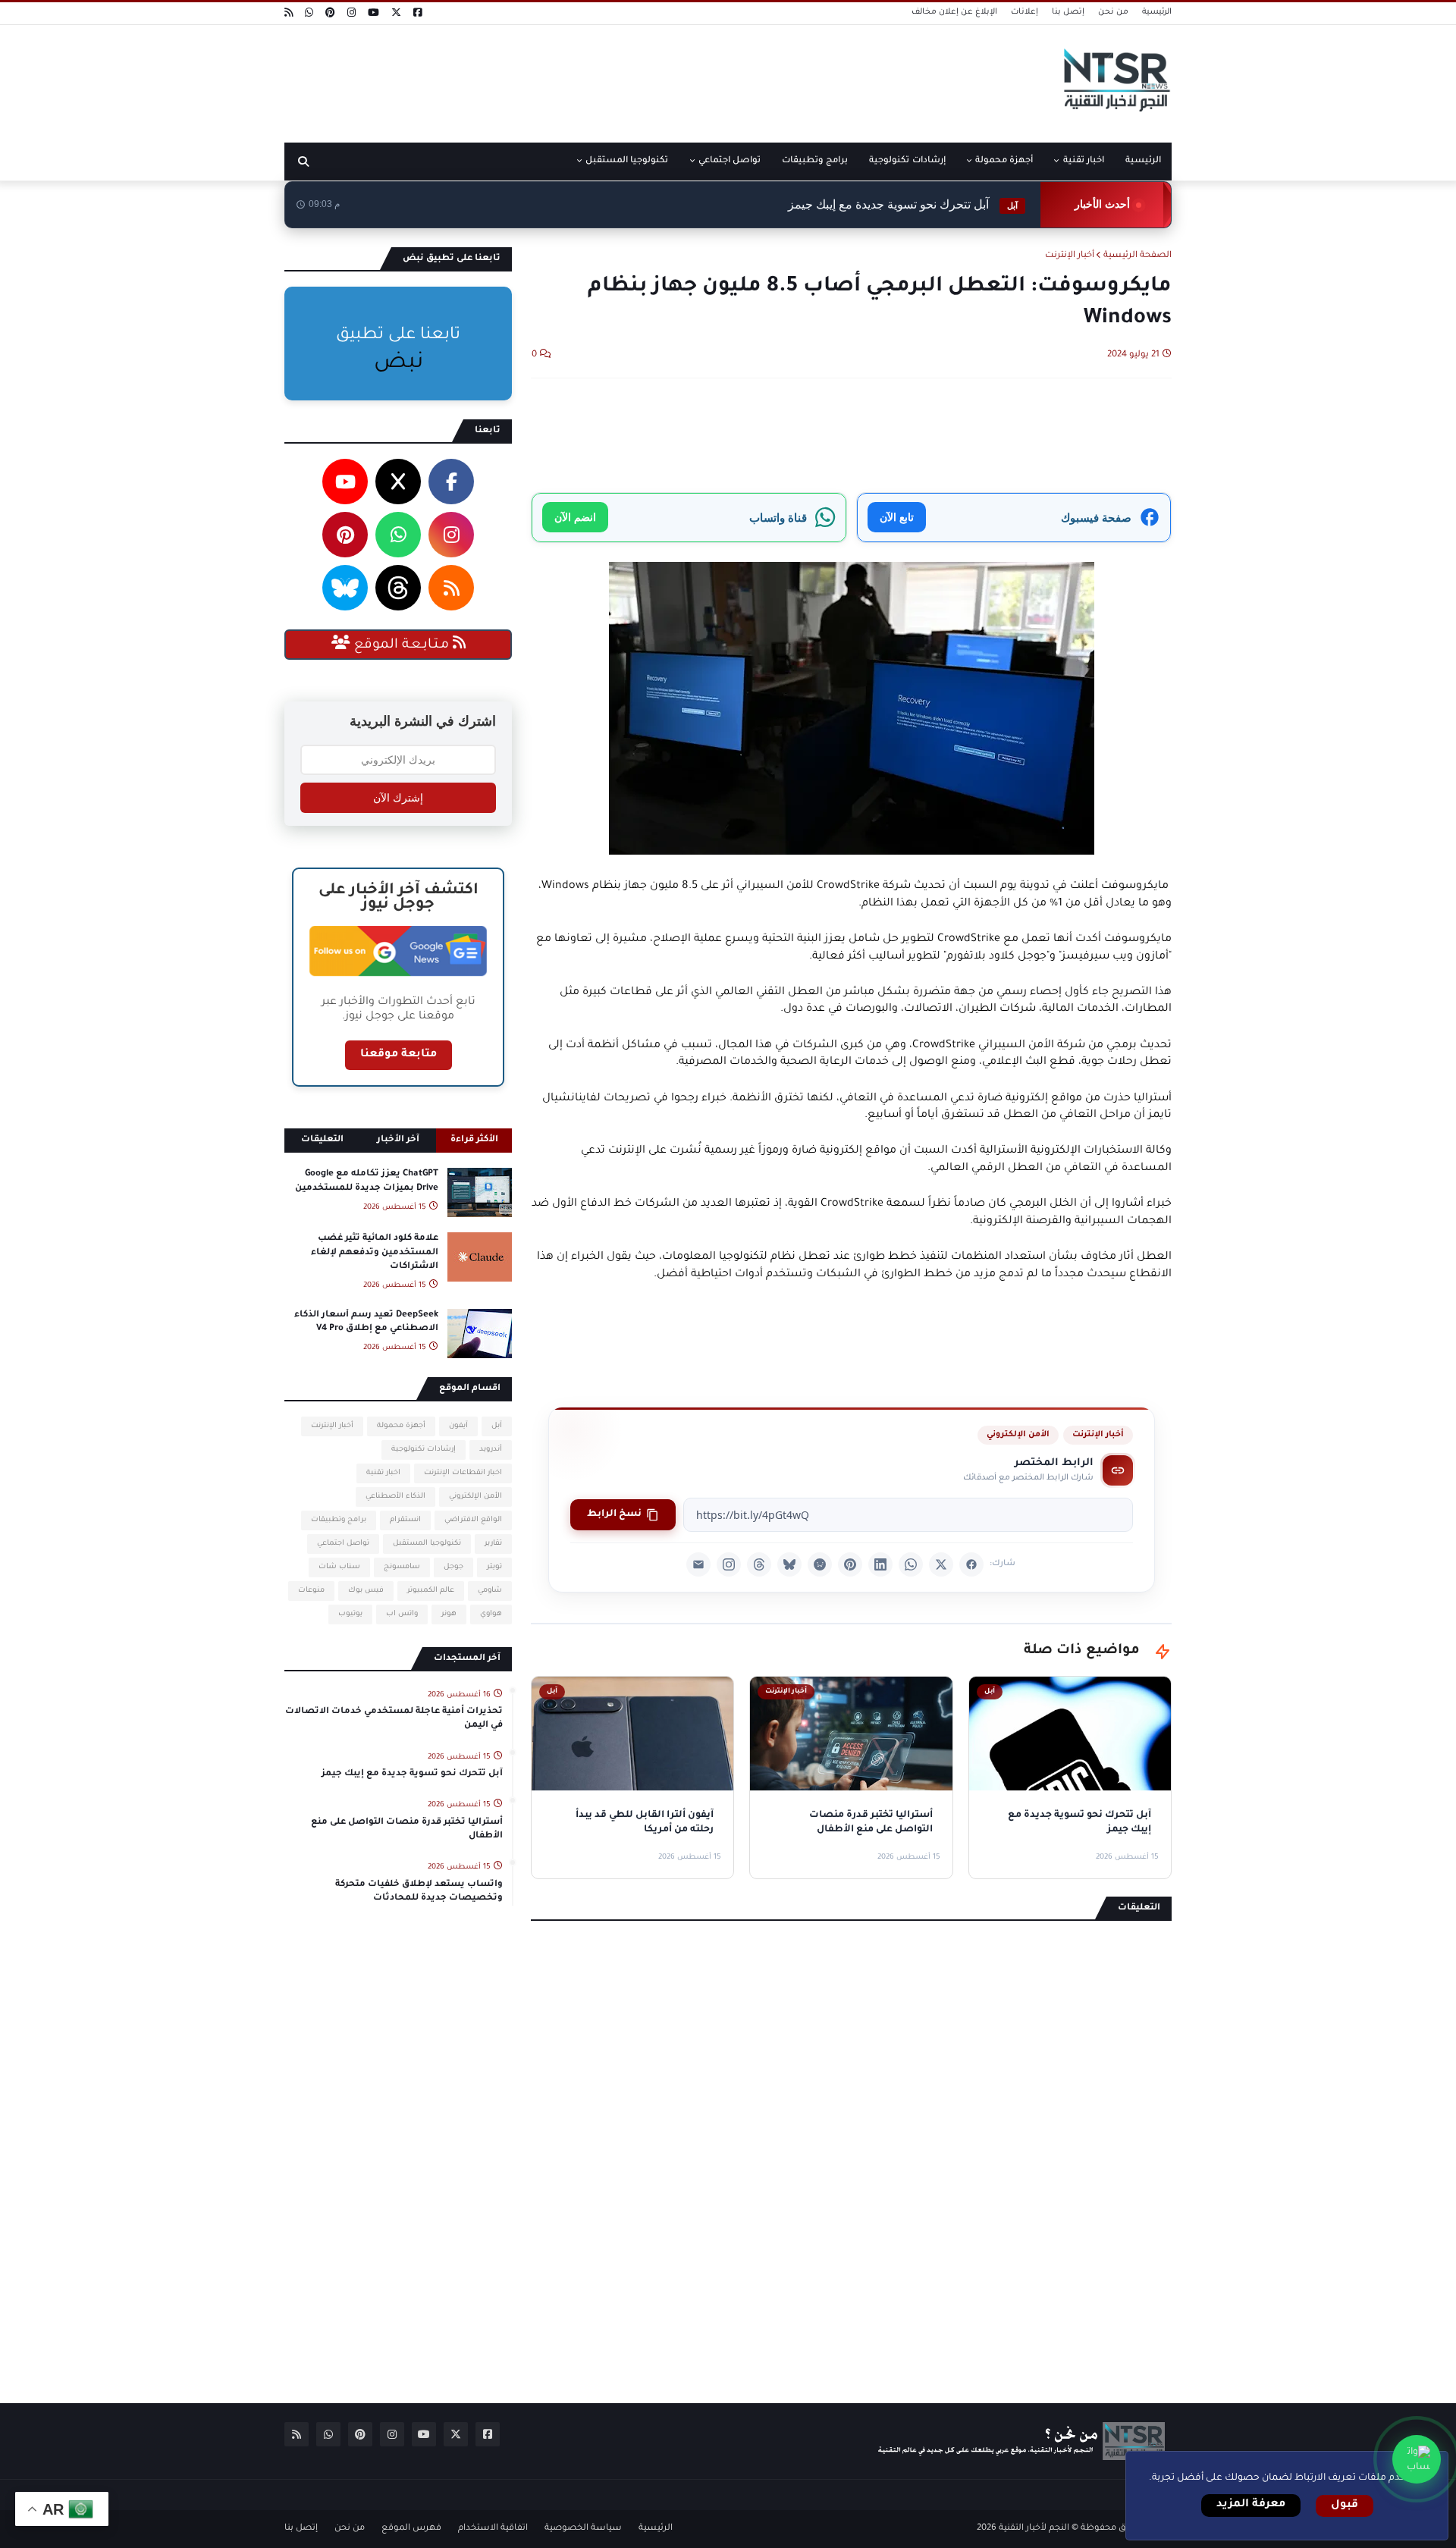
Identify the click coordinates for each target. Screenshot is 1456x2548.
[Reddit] (820, 1564)
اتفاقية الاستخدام (493, 2529)
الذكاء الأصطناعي (395, 1497)
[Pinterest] (850, 1564)
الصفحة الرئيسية (1137, 256)
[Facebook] (971, 1564)
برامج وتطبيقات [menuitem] (815, 161)
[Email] (698, 1564)
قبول (1345, 2506)
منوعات (311, 1591)
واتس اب (402, 1614)
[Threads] (759, 1564)
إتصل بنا (1068, 12)
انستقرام (405, 1520)
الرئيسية (1157, 12)
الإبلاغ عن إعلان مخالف (954, 12)
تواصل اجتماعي (343, 1544)
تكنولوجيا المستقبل (427, 1544)
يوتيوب (350, 1614)
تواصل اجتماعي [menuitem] (730, 161)
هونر (449, 1614)
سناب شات (339, 1567)
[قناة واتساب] (1417, 2459)
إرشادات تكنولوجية (424, 1450)
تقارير (493, 1544)
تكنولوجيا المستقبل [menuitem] (627, 161)
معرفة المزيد (1251, 2505)
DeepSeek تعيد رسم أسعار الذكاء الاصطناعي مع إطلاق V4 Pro (366, 1322)
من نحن (1113, 12)
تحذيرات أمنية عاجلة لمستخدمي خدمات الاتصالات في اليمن (394, 1719)
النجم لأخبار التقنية (1034, 2529)
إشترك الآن (398, 798)
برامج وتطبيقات (339, 1520)
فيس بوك (366, 1591)
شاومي (490, 1591)
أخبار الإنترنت (1070, 256)
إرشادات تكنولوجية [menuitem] (907, 161)
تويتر (494, 1567)
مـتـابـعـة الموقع (402, 645)
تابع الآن (897, 517)
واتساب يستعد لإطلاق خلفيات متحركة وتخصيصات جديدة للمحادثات (419, 1892)
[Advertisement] (560, 78)
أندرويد (491, 1450)
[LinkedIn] (880, 1564)
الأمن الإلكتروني (1018, 1435)
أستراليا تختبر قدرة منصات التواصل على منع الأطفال (407, 1829)
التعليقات (322, 1140)
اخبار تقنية (383, 1473)
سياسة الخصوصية (583, 2529)
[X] (941, 1564)
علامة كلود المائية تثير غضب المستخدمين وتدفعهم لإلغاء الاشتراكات (375, 1252)
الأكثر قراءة (474, 1140)
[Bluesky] (789, 1564)
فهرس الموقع (411, 2529)
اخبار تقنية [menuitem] (1084, 161)
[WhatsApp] (911, 1564)
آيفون (458, 1426)
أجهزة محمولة (401, 1426)
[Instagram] (729, 1564)
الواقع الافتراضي (473, 1520)
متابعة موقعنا (399, 1055)
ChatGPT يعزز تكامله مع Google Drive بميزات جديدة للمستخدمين (367, 1181)
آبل (497, 1426)
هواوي (491, 1614)
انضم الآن (575, 517)
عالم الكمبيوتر (431, 1591)
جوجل (453, 1567)
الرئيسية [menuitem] (1143, 161)
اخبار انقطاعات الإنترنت (463, 1473)
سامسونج (402, 1567)
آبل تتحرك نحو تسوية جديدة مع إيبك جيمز (903, 204)
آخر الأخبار (398, 1140)
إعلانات (1025, 12)
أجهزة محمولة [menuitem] (1004, 161)
